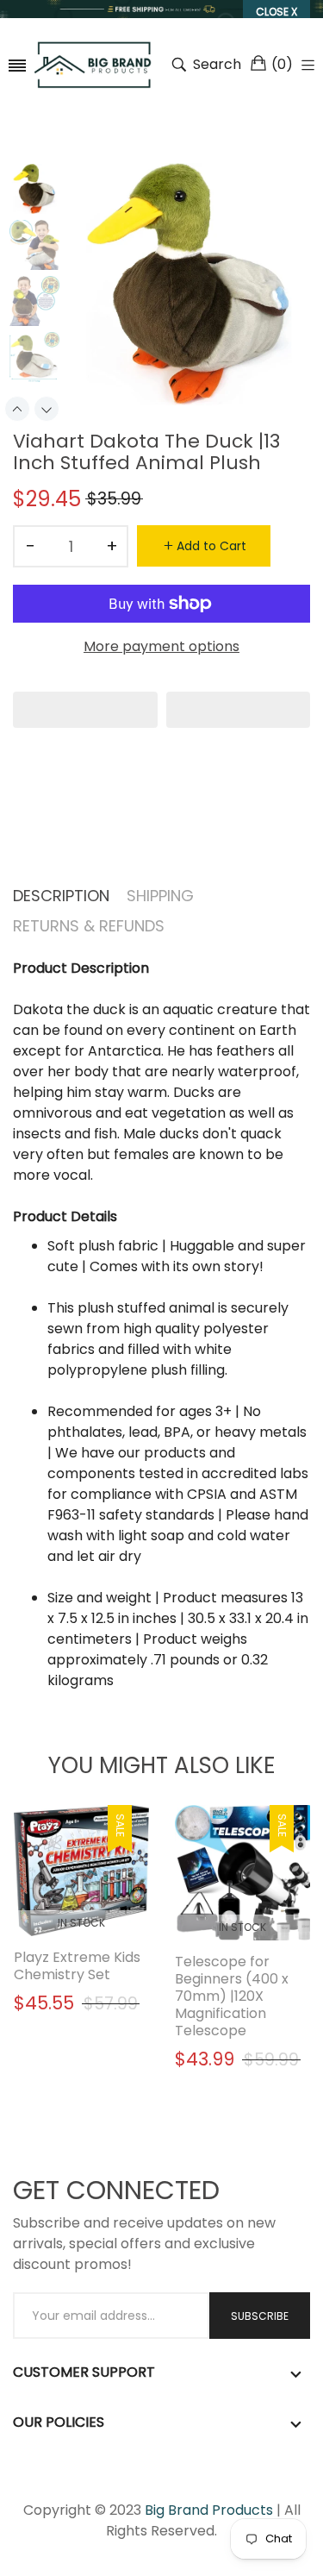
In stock (81, 1923)
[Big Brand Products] (93, 65)
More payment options (161, 646)
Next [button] (47, 409)
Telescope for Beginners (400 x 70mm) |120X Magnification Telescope (232, 1996)
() (282, 64)
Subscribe (260, 2316)
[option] (40, 191)
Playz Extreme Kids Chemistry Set (77, 1966)
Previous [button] (17, 409)
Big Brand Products (209, 2510)
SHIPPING (160, 896)
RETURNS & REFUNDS (89, 926)
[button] (85, 710)
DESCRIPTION (61, 896)
